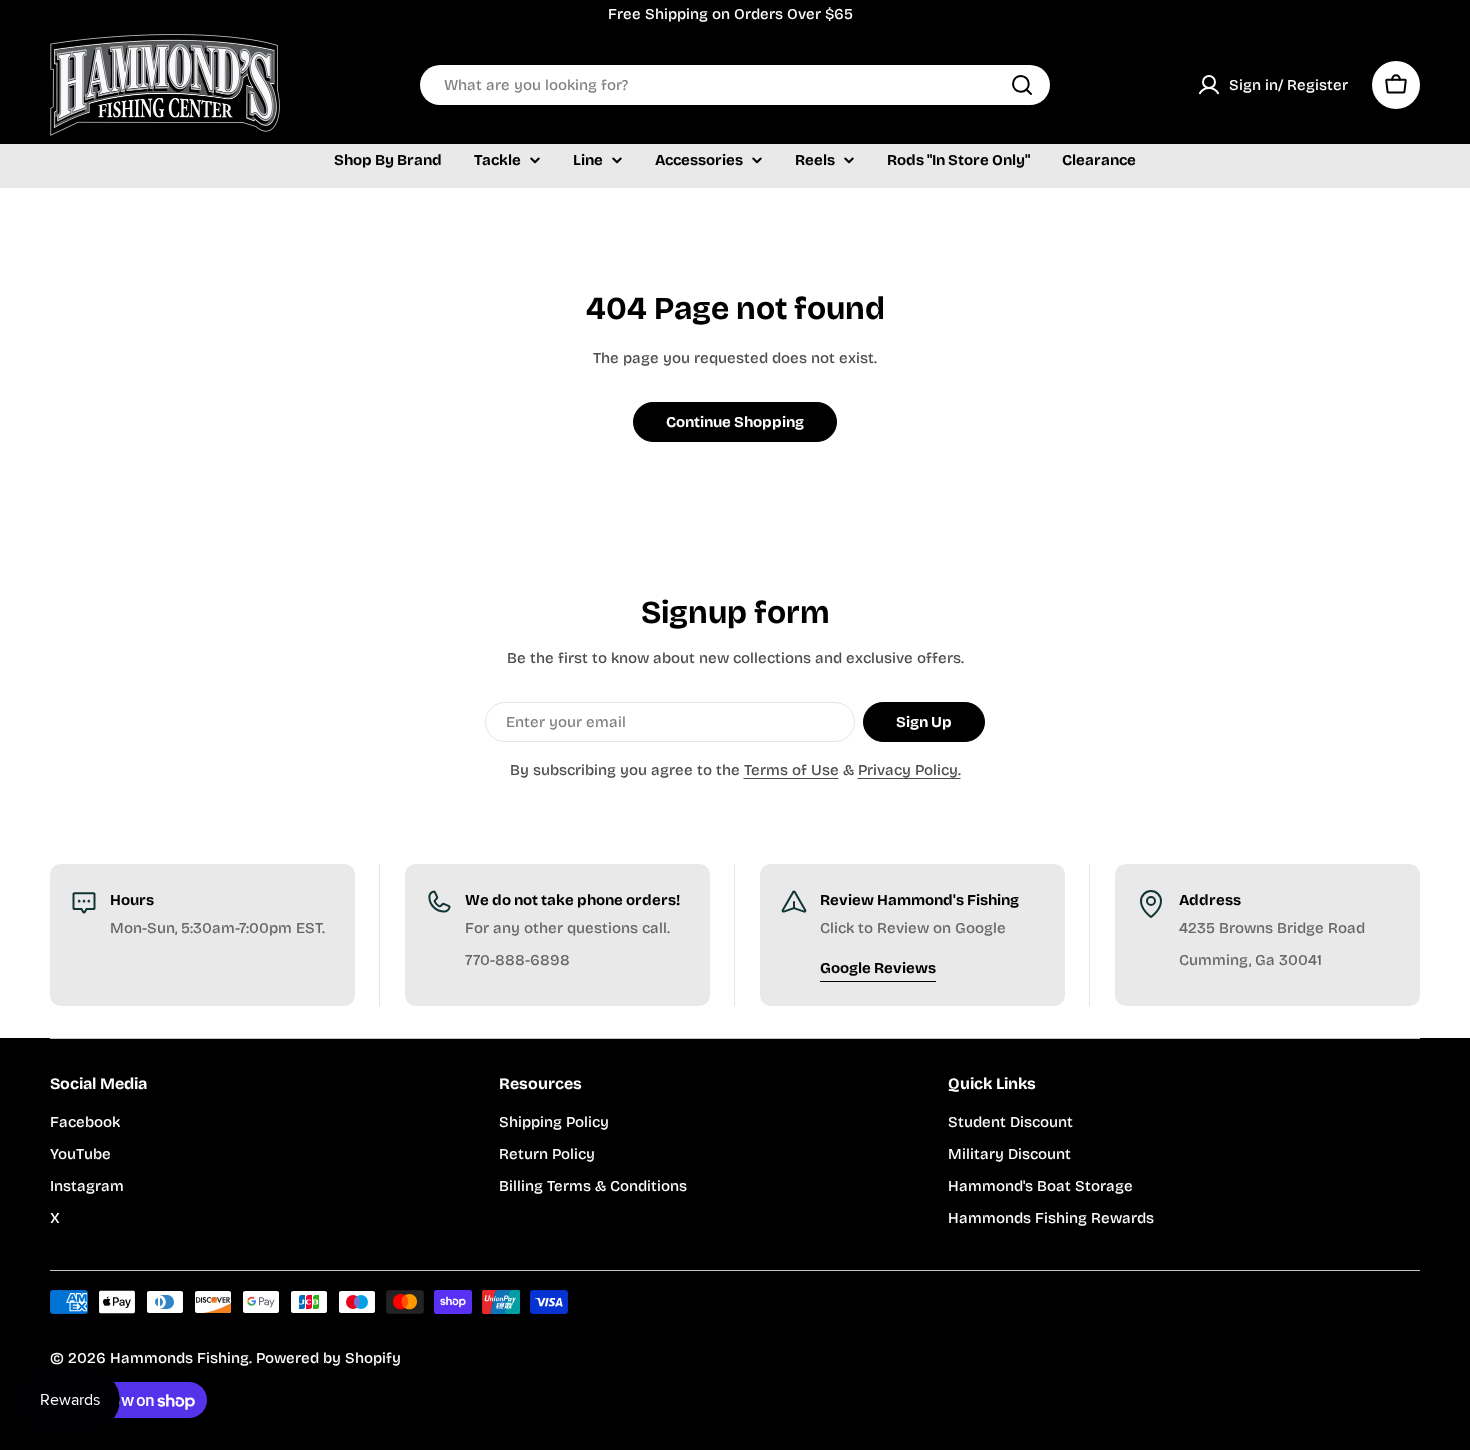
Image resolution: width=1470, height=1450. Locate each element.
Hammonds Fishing (179, 1358)
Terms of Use (791, 770)
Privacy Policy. (909, 770)
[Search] (1022, 85)
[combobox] (735, 85)
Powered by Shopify (328, 1358)
